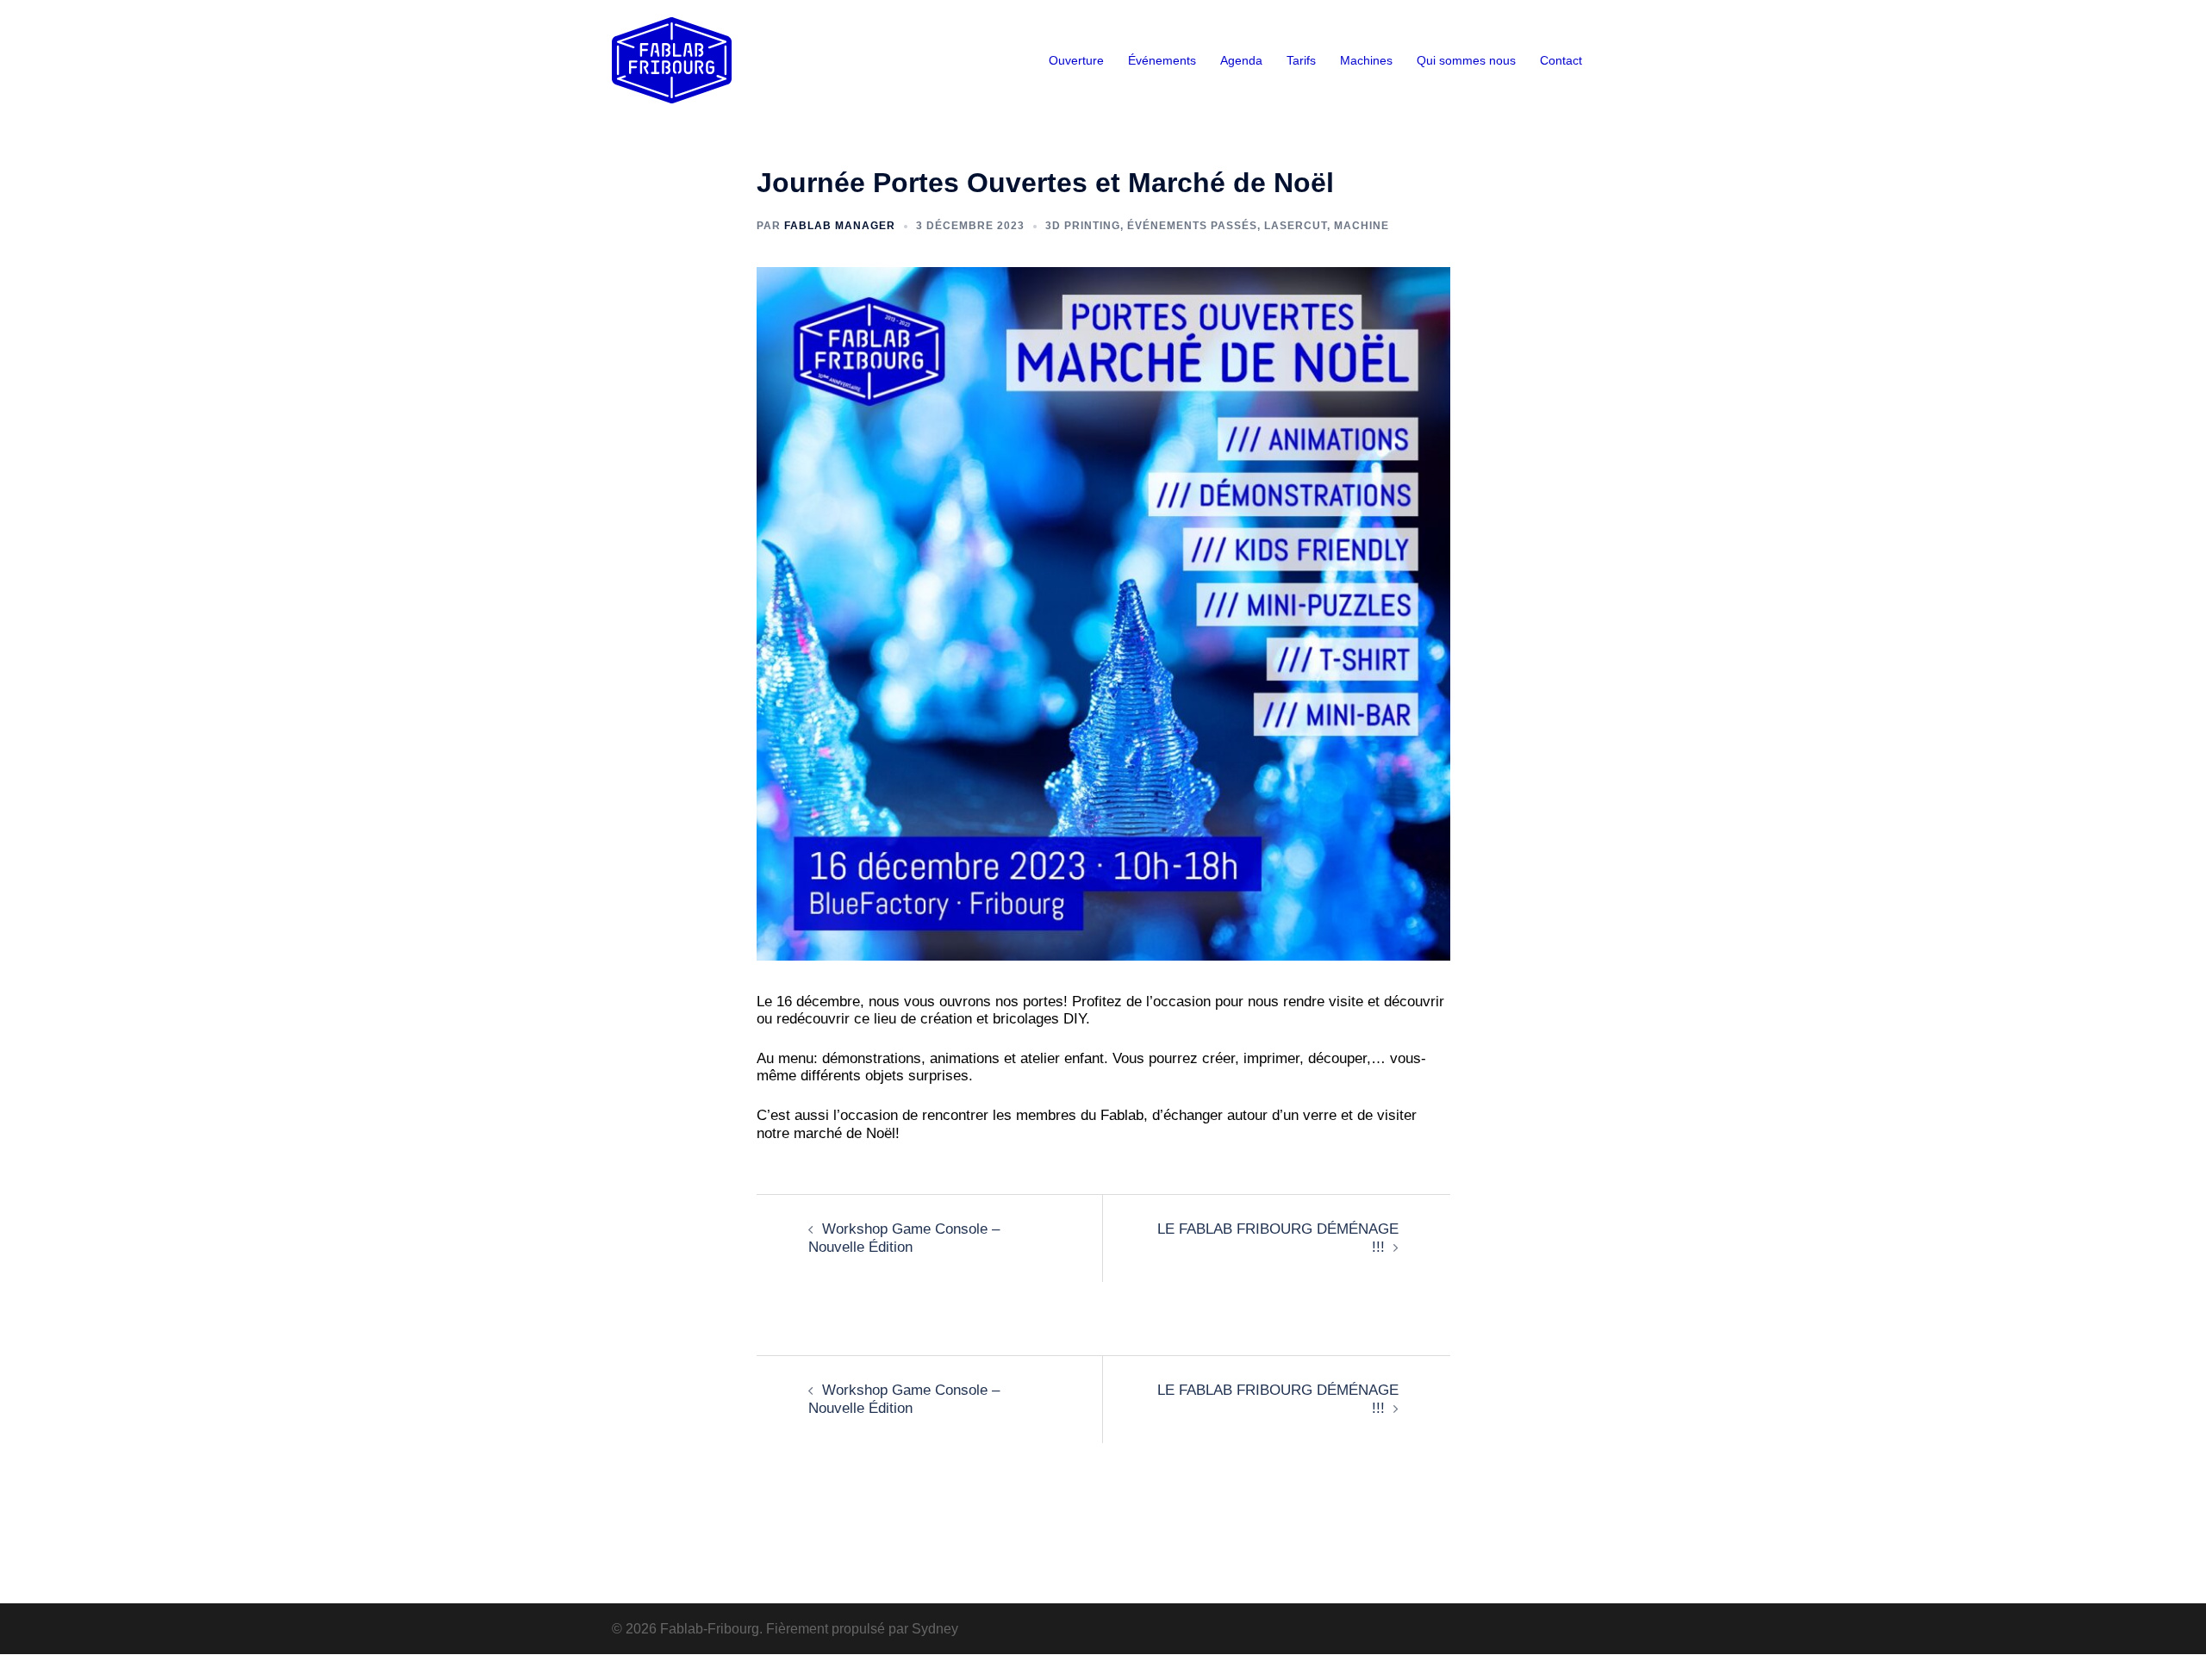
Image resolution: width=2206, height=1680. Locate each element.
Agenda (1241, 60)
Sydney (935, 1629)
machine (1362, 226)
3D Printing (1083, 226)
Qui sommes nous (1466, 60)
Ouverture (1076, 60)
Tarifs (1301, 60)
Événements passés (1192, 226)
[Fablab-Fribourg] (672, 59)
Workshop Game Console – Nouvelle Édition (904, 1238)
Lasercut (1296, 226)
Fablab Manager (840, 226)
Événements (1162, 60)
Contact (1561, 60)
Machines (1366, 60)
